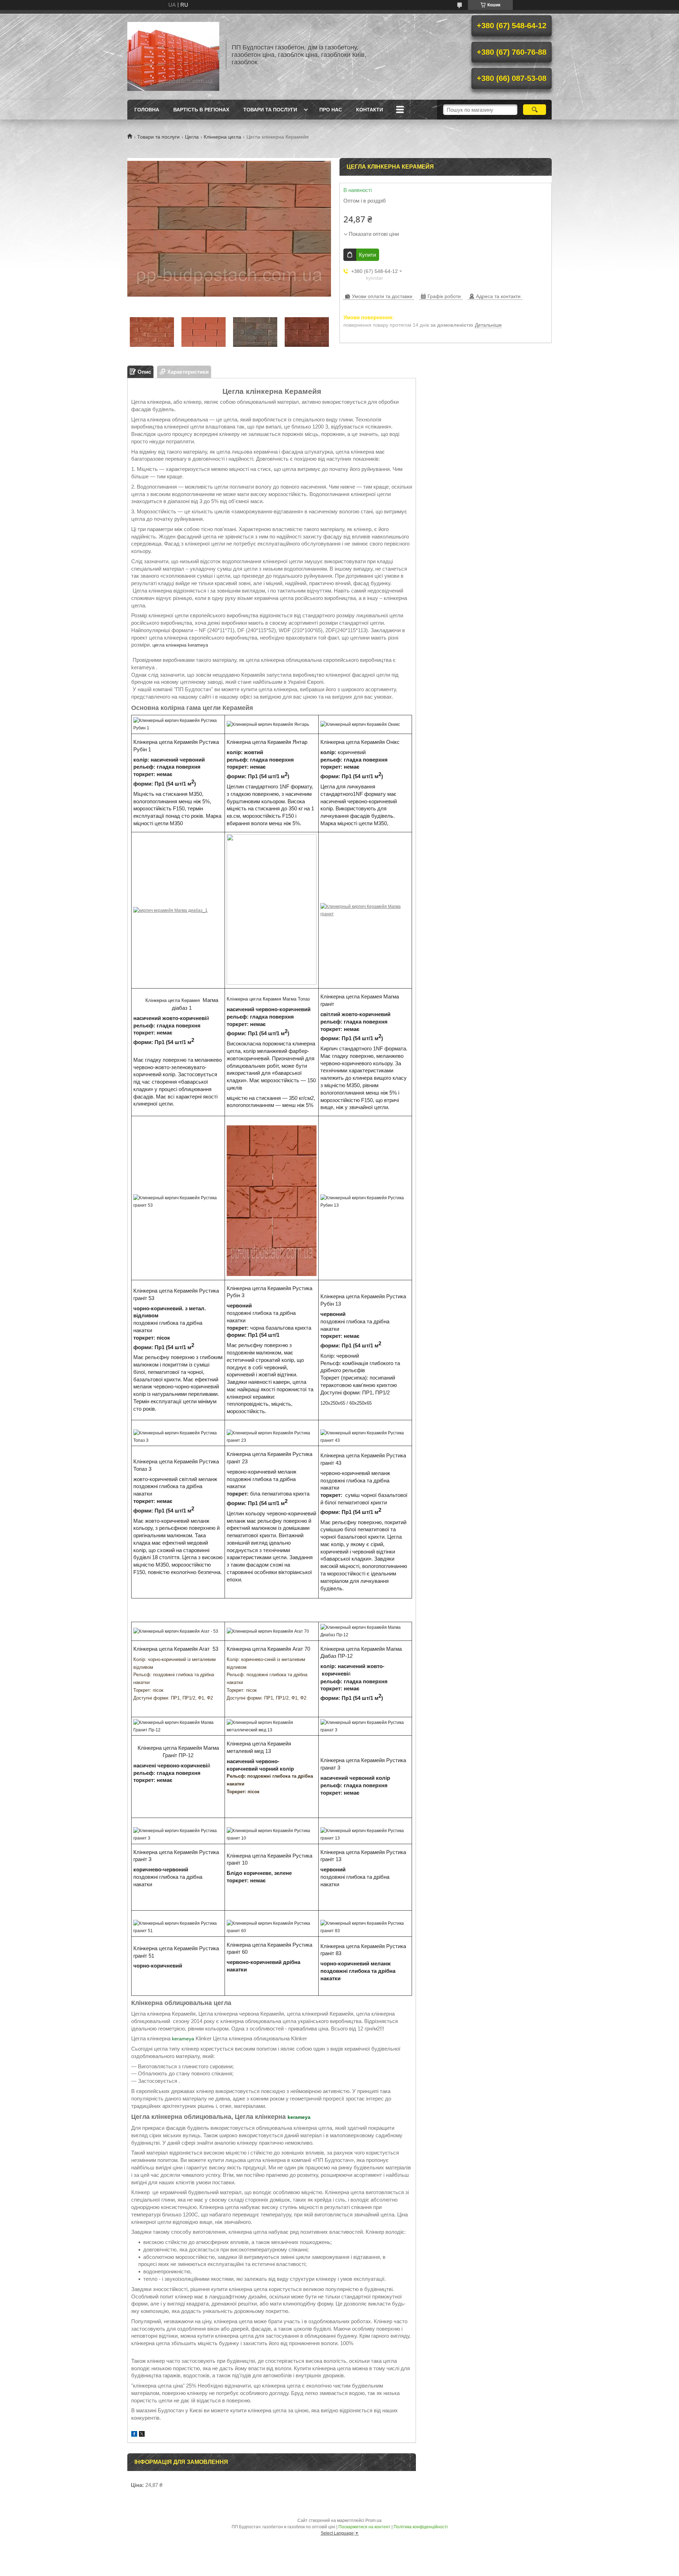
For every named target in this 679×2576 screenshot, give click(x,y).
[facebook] (134, 2435)
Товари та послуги (270, 110)
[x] (142, 2435)
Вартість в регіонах (201, 110)
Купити (367, 255)
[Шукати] (535, 110)
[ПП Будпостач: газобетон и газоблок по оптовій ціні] (173, 55)
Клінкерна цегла (222, 137)
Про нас (331, 110)
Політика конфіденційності (421, 2527)
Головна (147, 110)
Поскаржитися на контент (364, 2527)
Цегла (192, 137)
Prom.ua (373, 2520)
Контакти (370, 110)
